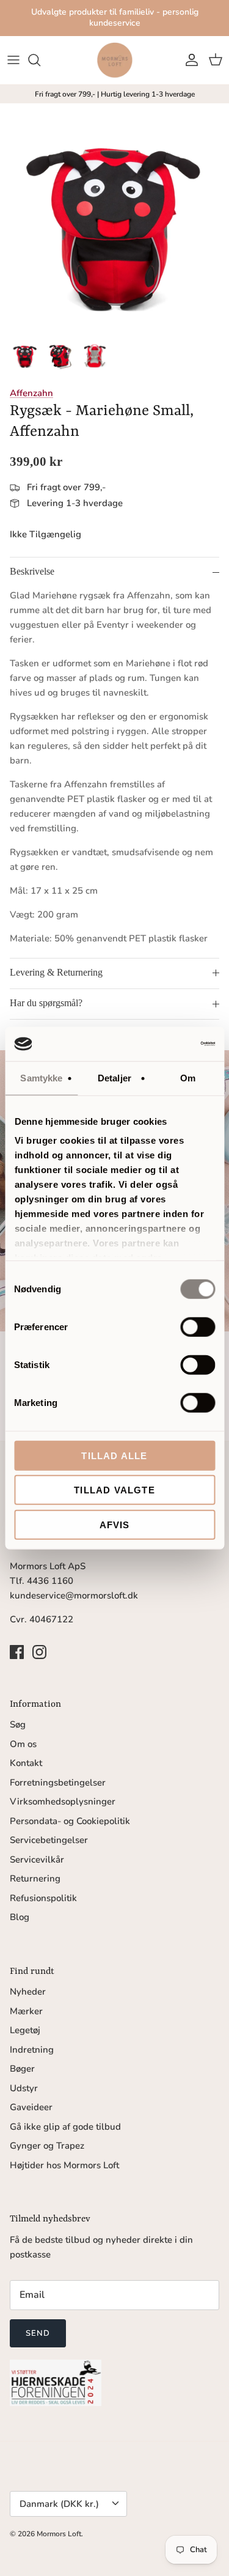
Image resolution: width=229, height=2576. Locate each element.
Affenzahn (31, 393)
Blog (20, 1917)
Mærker (26, 2011)
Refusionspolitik (43, 1898)
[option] (114, 218)
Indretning (32, 2050)
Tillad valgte (114, 1490)
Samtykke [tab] (41, 1077)
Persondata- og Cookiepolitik (70, 1821)
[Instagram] (39, 1652)
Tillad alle (114, 1455)
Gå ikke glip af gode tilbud (65, 2127)
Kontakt (26, 1763)
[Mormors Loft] (115, 60)
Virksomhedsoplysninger (63, 1801)
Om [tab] (188, 1077)
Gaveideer (31, 2107)
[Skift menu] (13, 60)
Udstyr (24, 2088)
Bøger (22, 2069)
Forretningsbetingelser (58, 1783)
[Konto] (189, 60)
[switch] (198, 1327)
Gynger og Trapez (47, 2146)
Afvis (115, 1524)
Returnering (35, 1879)
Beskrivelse (32, 571)
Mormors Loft (59, 2534)
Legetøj (25, 2030)
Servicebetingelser (49, 1840)
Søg (18, 1724)
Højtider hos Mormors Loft (64, 2165)
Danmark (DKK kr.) (59, 2504)
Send (38, 2333)
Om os (23, 1744)
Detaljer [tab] (114, 1077)
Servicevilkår (37, 1860)
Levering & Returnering (56, 972)
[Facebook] (17, 1652)
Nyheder (28, 1992)
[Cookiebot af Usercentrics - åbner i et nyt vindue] (163, 1044)
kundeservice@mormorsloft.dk (74, 1595)
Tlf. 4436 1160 (42, 1581)
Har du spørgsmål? (46, 1003)
